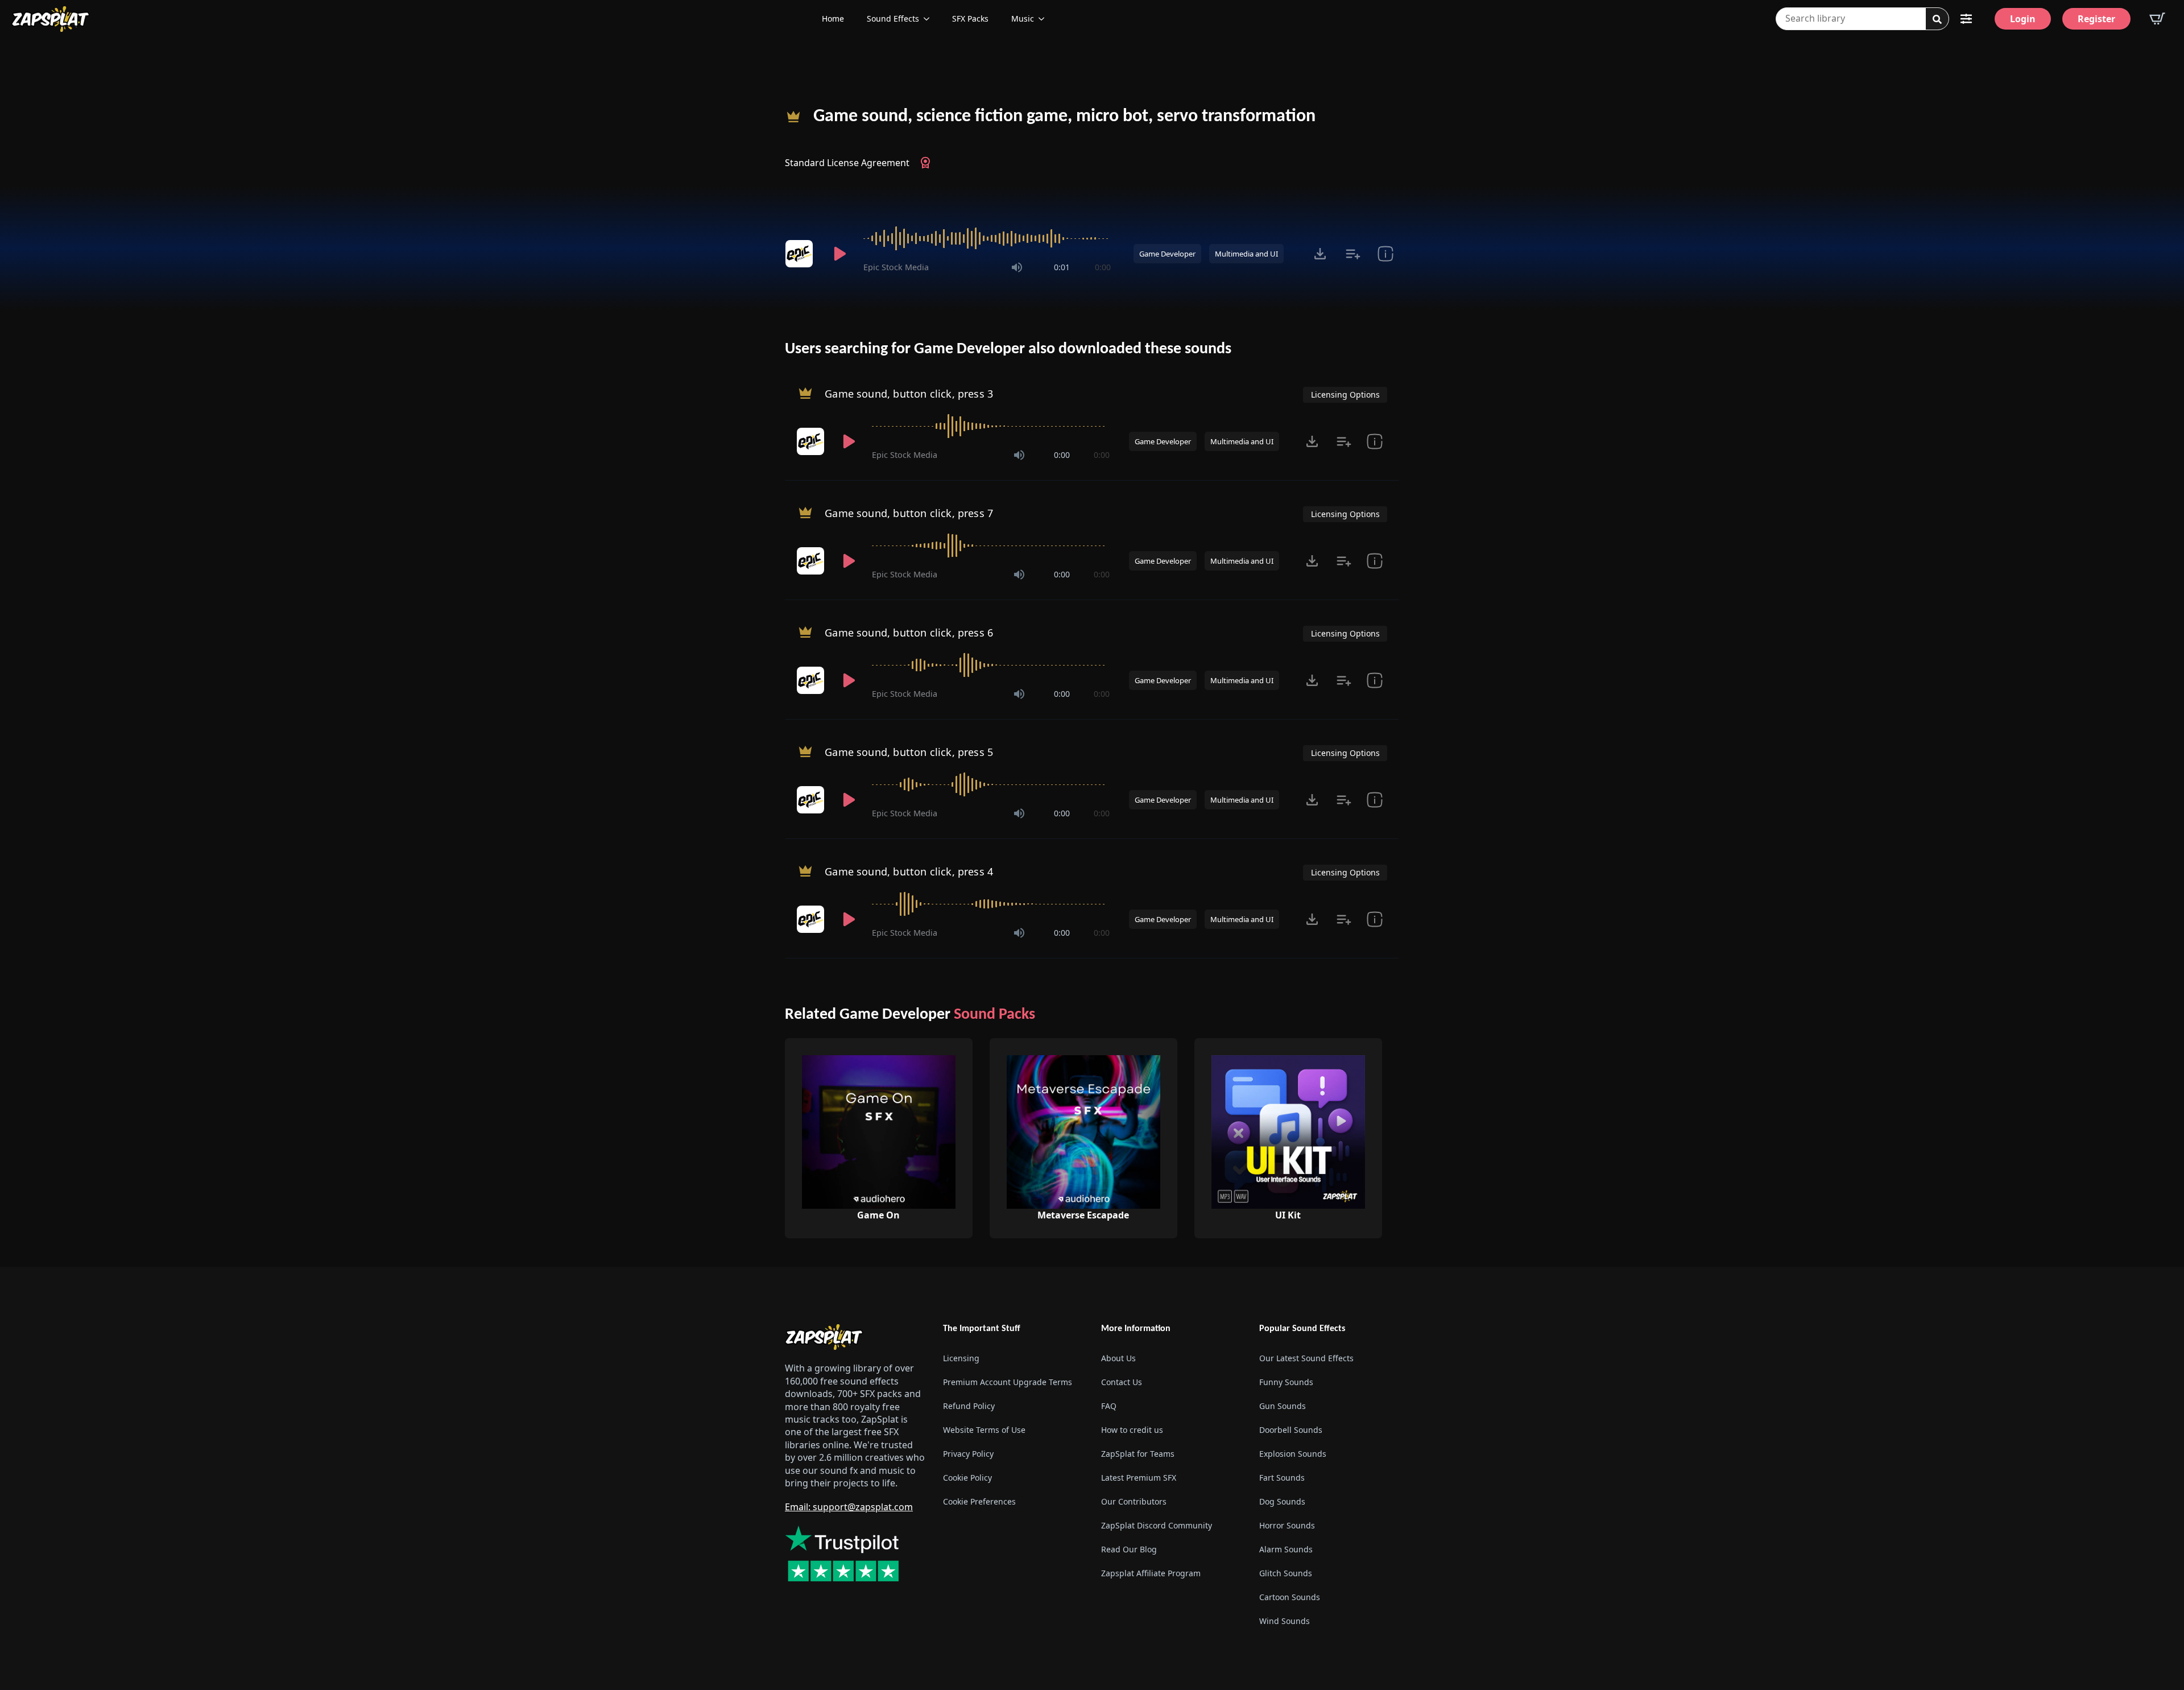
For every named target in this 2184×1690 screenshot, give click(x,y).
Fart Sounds (1282, 1478)
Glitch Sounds (1286, 1573)
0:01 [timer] (1062, 267)
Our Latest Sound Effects (1306, 1358)
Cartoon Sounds (1290, 1597)
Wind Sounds (1285, 1621)
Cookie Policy (967, 1478)
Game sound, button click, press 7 (909, 513)
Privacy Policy (968, 1454)
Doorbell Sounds (1291, 1430)
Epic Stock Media (896, 267)
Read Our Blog (1129, 1549)
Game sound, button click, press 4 (909, 871)
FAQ (1109, 1406)
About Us (1118, 1358)
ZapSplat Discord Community (1157, 1525)
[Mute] (1017, 267)
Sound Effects (893, 18)
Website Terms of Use (984, 1430)
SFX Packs (970, 18)
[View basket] (2157, 19)
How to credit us (1132, 1430)
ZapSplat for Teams (1138, 1454)
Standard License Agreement (847, 163)
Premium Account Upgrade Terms (1008, 1382)
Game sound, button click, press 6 (909, 633)
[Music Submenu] (1045, 19)
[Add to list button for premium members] (1353, 254)
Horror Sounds (1287, 1525)
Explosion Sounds (1293, 1454)
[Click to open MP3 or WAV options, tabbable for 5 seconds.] (1320, 254)
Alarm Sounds (1286, 1549)
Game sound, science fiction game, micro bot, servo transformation (1064, 117)
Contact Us (1122, 1382)
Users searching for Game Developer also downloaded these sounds (1008, 349)
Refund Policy (969, 1406)
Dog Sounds (1282, 1501)
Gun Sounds (1283, 1406)
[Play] (839, 254)
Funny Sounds (1286, 1382)
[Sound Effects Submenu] (930, 19)
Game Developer (1167, 254)
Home (833, 18)
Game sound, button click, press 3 (909, 394)
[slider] (987, 238)
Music (1023, 18)
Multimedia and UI (1246, 254)
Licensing (961, 1358)
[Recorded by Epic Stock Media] (801, 254)
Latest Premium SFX (1139, 1478)
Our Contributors (1134, 1501)
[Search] (1937, 19)
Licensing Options (1345, 394)
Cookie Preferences (979, 1501)
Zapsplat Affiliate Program (1151, 1573)
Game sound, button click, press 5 (909, 752)
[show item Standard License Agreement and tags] (1385, 254)
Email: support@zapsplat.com (849, 1507)
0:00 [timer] (1103, 267)
